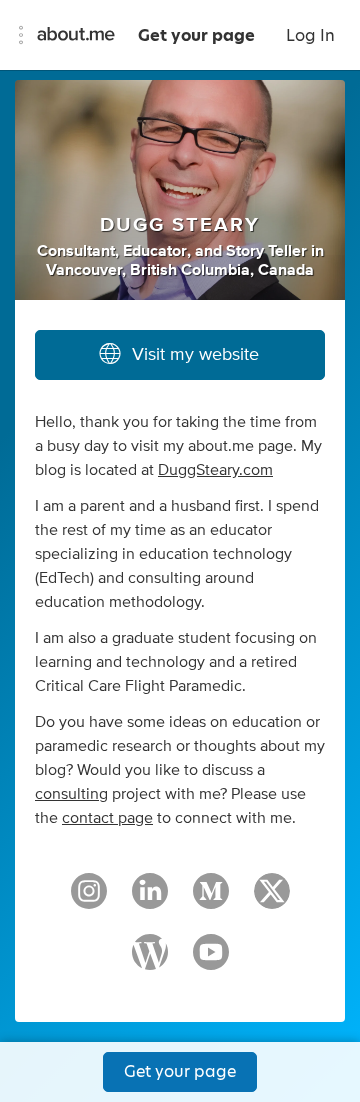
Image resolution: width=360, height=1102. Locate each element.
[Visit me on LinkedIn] (150, 900)
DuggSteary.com (215, 470)
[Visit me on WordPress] (150, 961)
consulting (71, 794)
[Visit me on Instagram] (89, 900)
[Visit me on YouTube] (211, 961)
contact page (107, 818)
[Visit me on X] (272, 900)
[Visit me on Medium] (211, 900)
